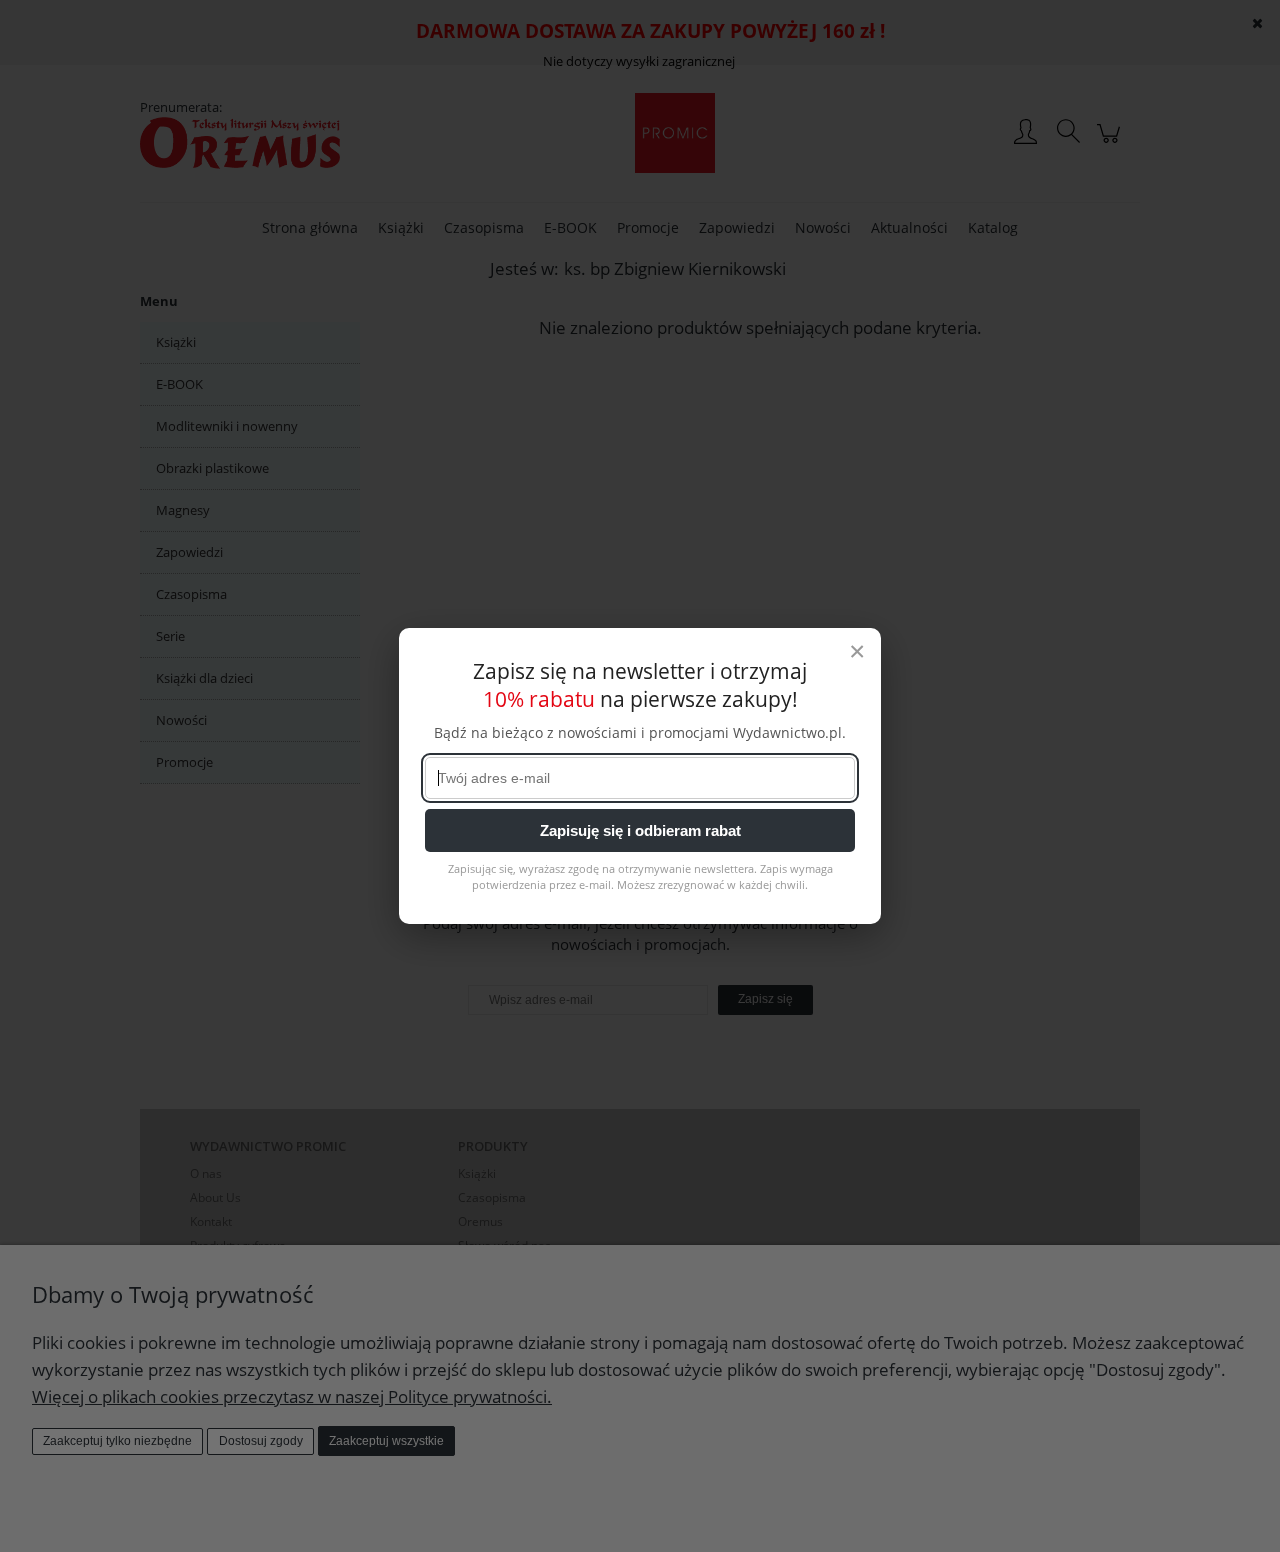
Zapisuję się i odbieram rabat (640, 830)
